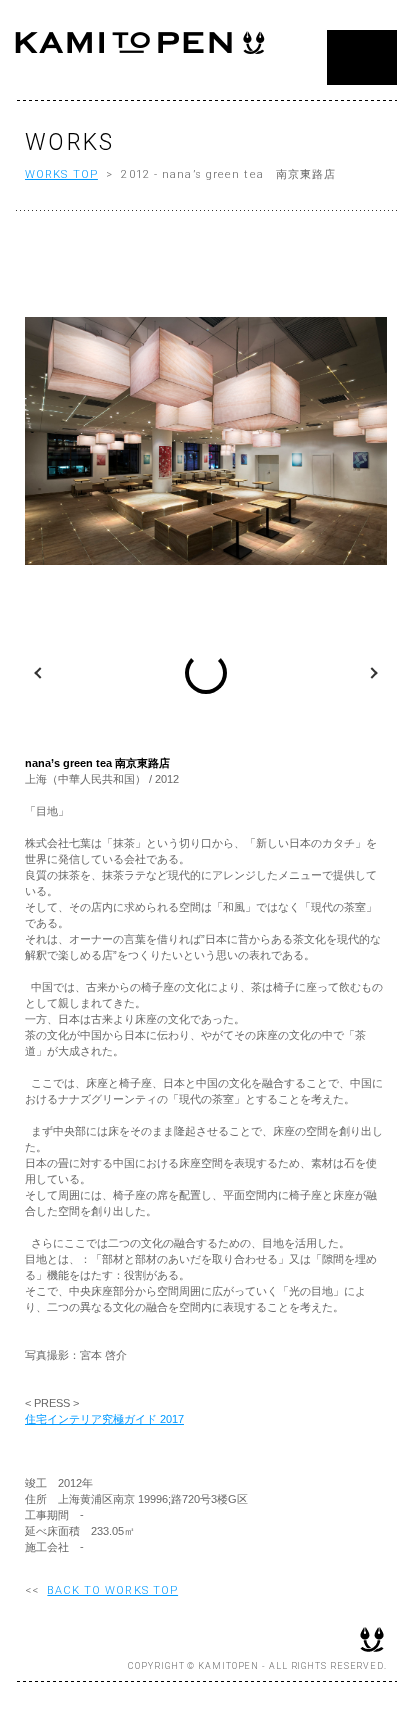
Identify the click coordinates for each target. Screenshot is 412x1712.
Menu (362, 57)
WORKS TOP (61, 174)
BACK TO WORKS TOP (112, 1590)
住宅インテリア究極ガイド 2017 (104, 1419)
